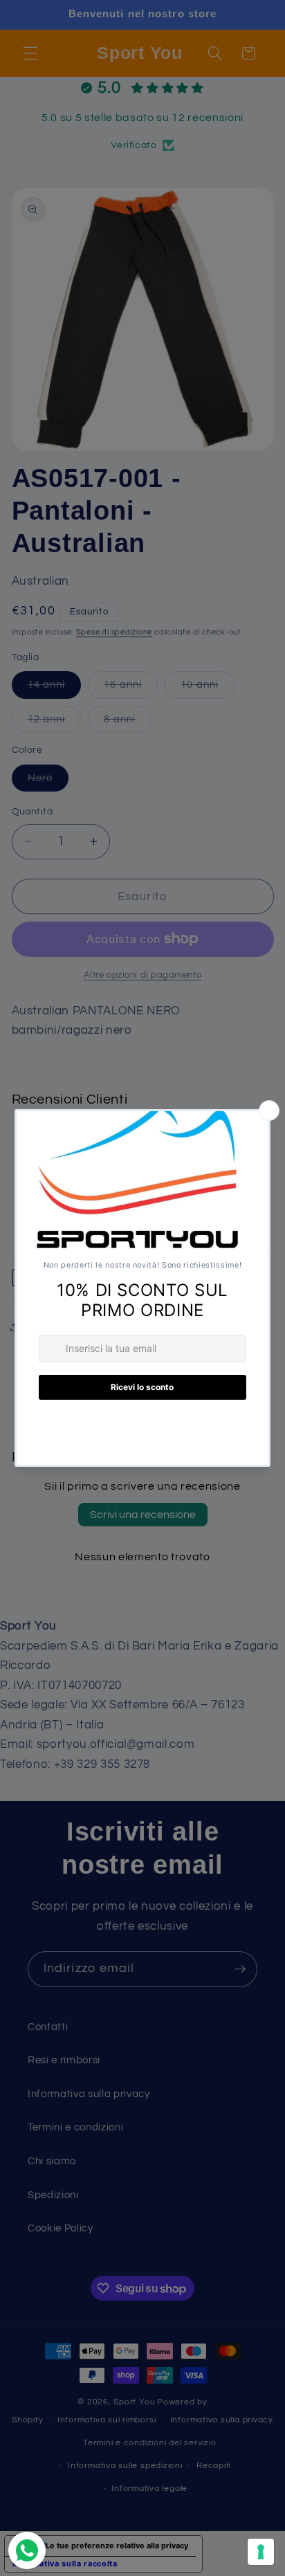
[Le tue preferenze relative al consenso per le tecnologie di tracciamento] (261, 2552)
